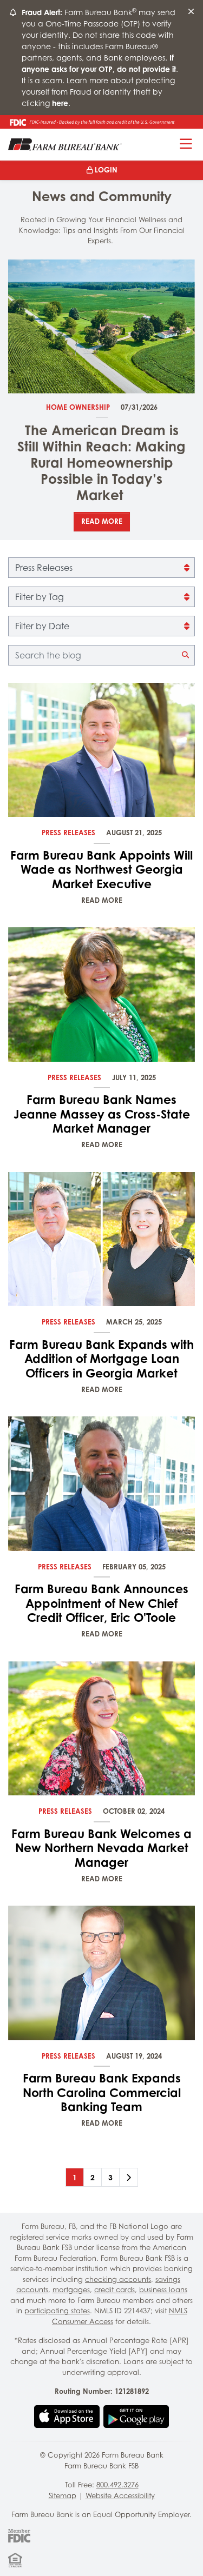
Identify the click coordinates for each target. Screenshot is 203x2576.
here (60, 103)
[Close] (191, 12)
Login (106, 170)
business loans (163, 2289)
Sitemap (63, 2495)
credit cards (114, 2289)
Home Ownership (78, 407)
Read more (102, 521)
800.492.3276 (117, 2485)
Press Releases (68, 833)
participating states (57, 2311)
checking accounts (118, 2279)
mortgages (71, 2289)
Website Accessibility (120, 2495)
